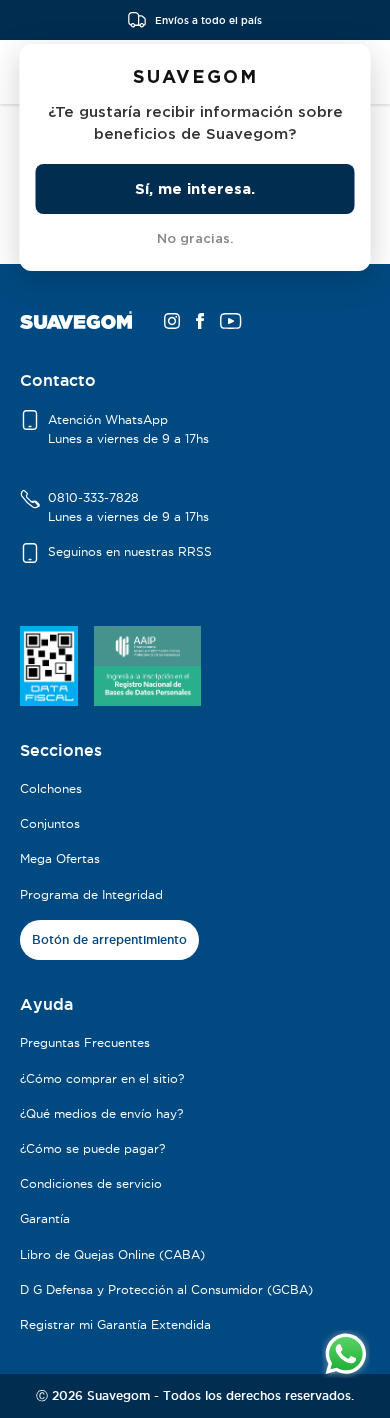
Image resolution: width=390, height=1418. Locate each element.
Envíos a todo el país (208, 20)
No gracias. (195, 238)
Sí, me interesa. (195, 188)
